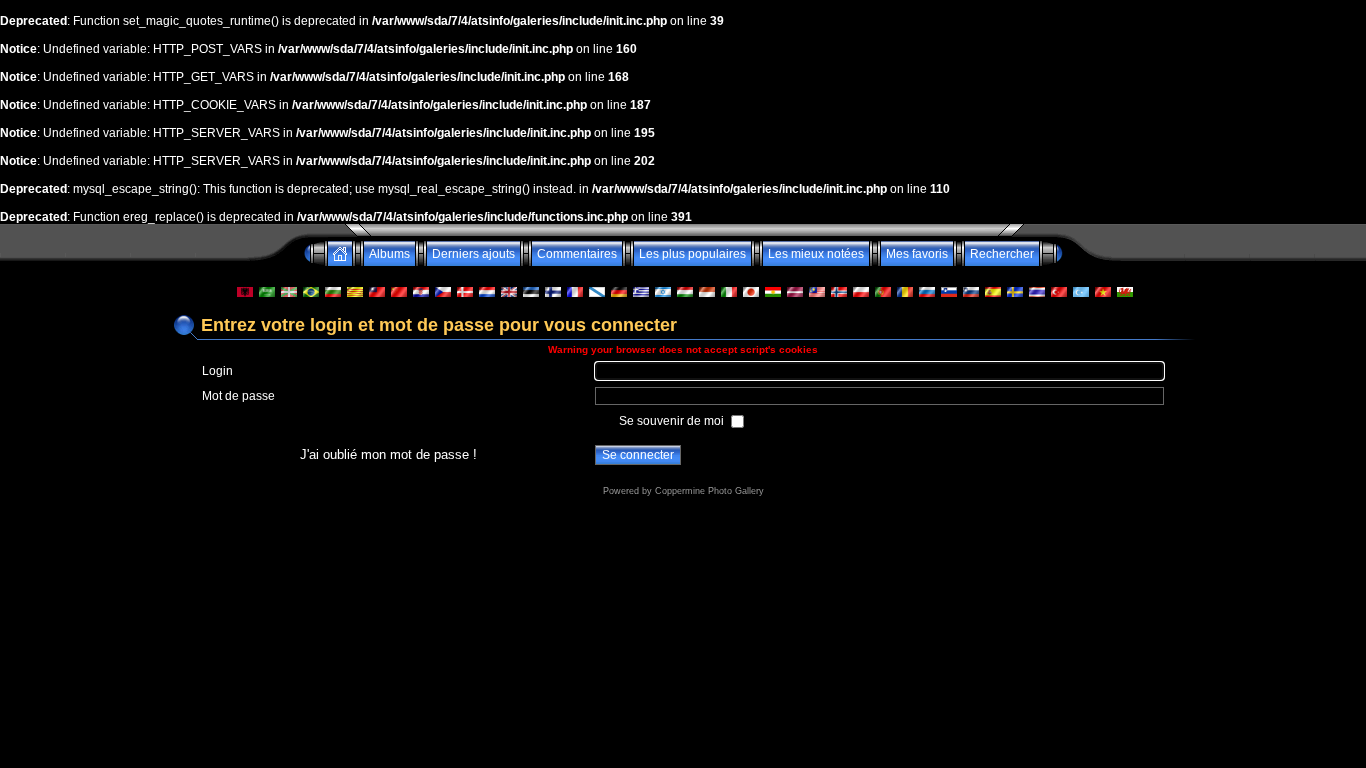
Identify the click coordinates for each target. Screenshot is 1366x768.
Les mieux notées (816, 254)
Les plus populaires (692, 254)
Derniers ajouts (473, 254)
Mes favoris (917, 254)
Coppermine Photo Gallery (709, 491)
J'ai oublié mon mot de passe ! (388, 454)
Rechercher (1002, 254)
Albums (389, 254)
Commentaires (577, 254)
